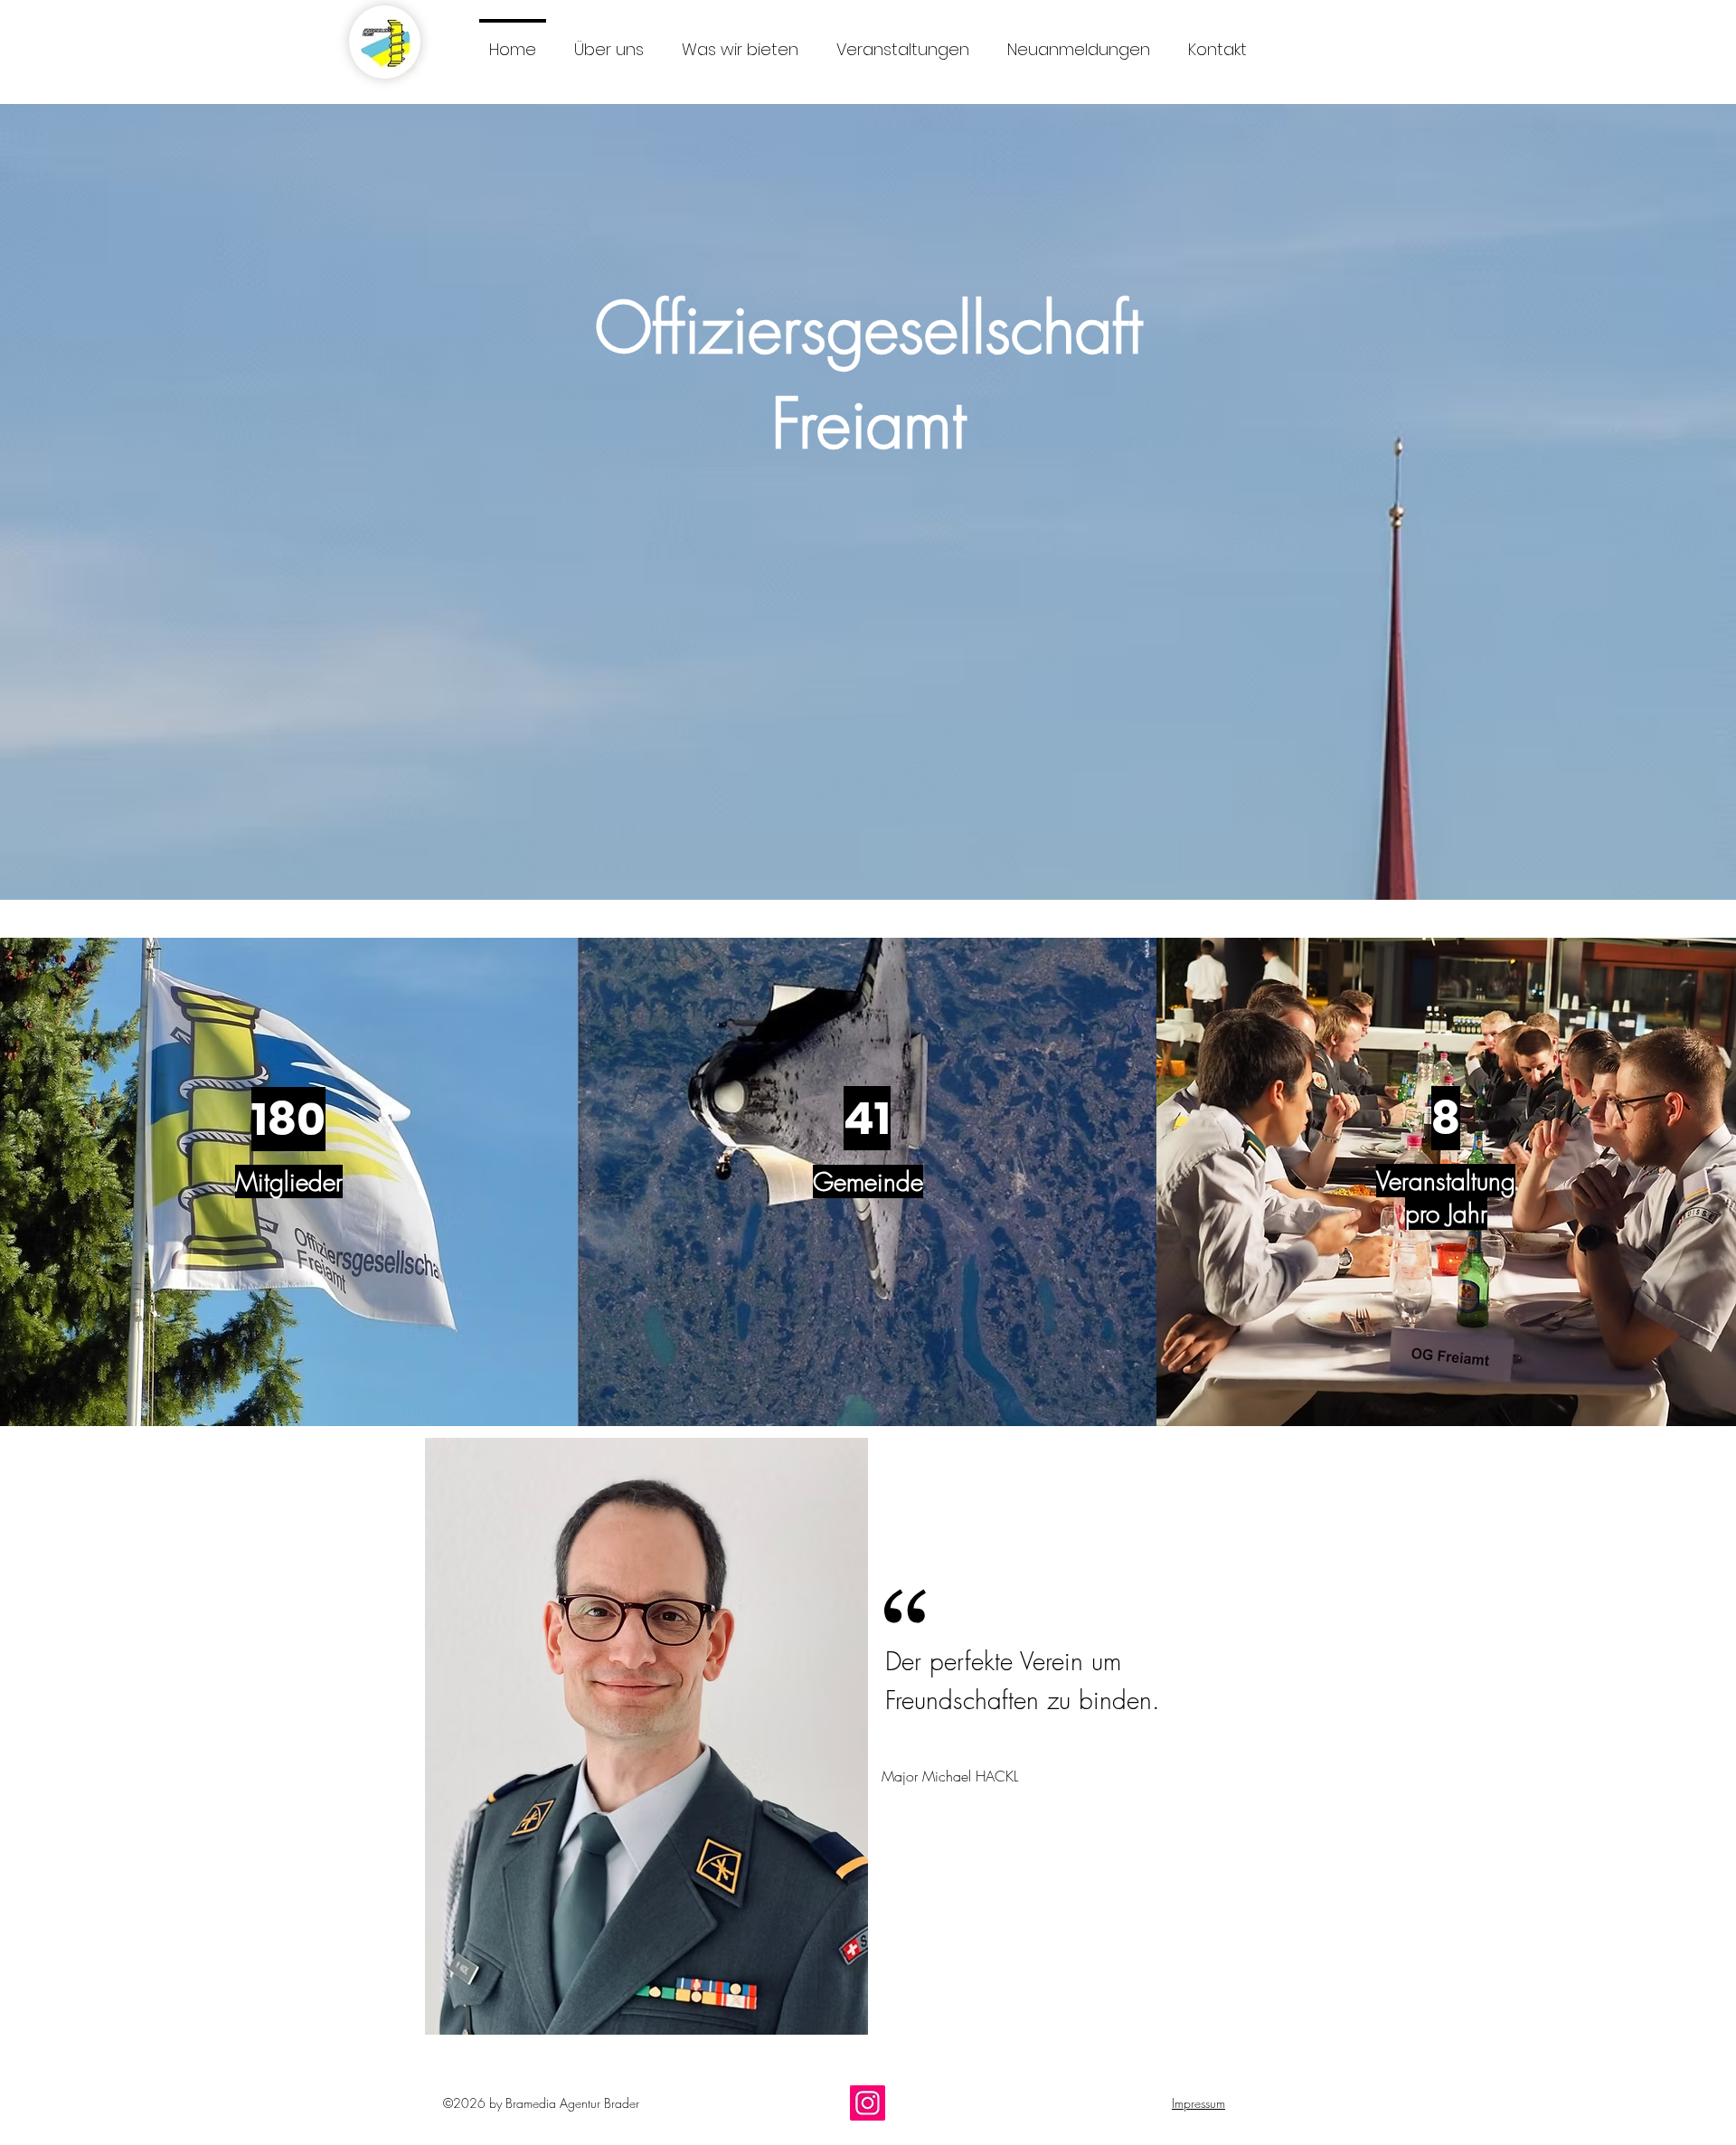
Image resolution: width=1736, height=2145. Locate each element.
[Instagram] (868, 2103)
